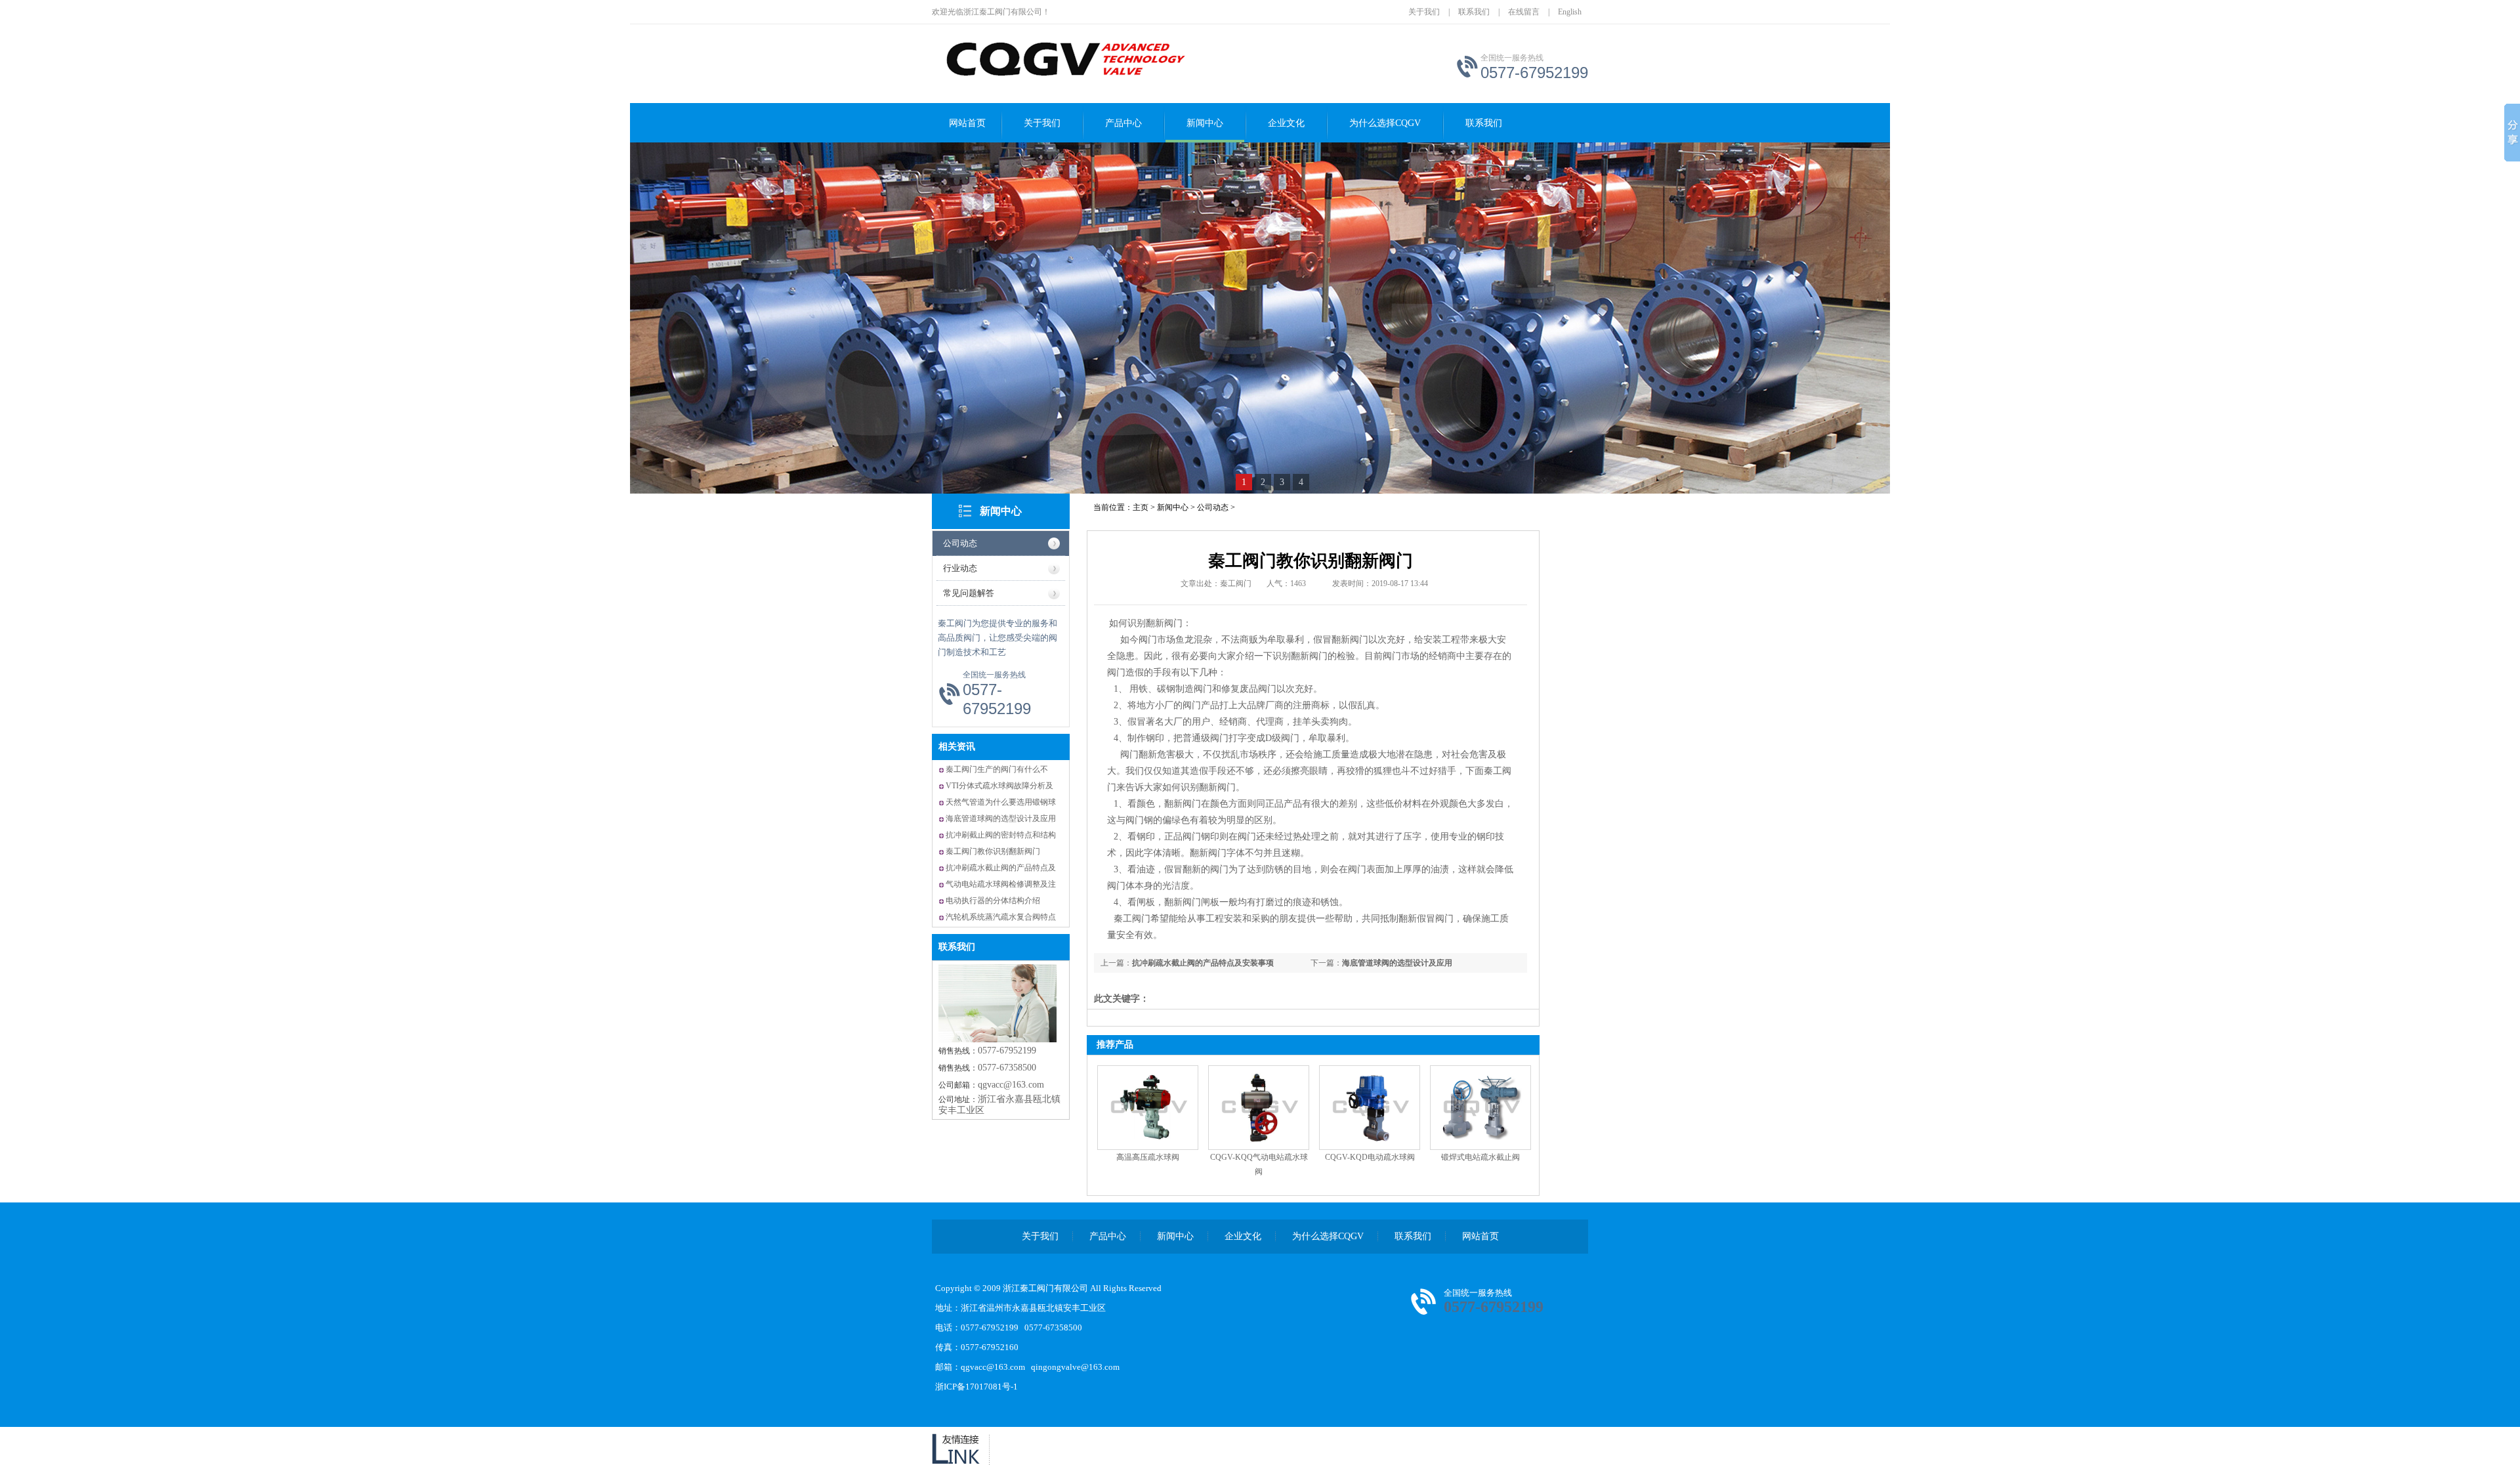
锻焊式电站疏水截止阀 (1480, 1157)
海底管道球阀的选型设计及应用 (1001, 818)
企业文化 (1286, 123)
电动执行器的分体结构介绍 (993, 901)
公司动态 (960, 543)
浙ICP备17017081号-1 (976, 1387)
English (1570, 12)
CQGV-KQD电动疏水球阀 (1370, 1157)
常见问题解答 (969, 593)
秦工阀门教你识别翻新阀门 (993, 851)
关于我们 (1424, 12)
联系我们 (1474, 12)
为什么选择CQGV (1385, 123)
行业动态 (960, 568)
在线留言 (1524, 12)
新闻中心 (1205, 123)
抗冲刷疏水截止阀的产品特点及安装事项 (1203, 963)
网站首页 (967, 123)
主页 (1141, 507)
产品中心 (1123, 123)
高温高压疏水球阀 (1148, 1157)
